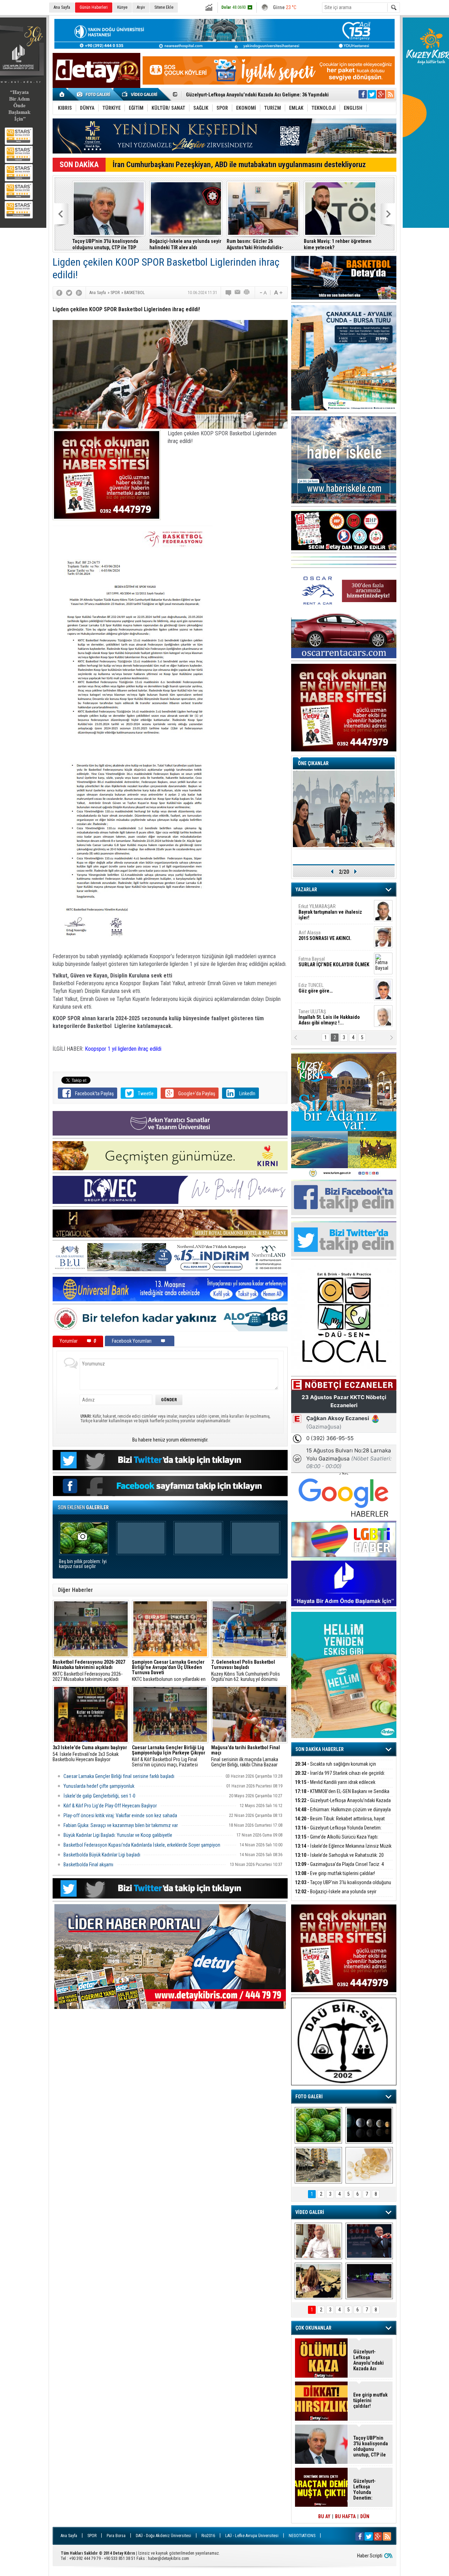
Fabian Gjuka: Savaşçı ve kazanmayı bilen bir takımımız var (121, 1825)
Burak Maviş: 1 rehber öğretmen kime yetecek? (338, 244)
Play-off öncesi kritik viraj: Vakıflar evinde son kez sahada (120, 1815)
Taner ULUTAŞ (329, 1017)
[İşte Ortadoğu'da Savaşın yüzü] (318, 2165)
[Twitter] (69, 293)
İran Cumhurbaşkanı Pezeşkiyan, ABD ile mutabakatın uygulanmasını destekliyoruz (239, 165)
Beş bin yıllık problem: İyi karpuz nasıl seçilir (83, 1564)
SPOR (92, 2536)
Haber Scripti (370, 2556)
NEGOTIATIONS (302, 2536)
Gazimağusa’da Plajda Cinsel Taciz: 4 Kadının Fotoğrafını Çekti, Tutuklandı (339, 1868)
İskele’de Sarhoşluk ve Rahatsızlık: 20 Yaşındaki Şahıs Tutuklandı (339, 1859)
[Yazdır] (247, 293)
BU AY (324, 2516)
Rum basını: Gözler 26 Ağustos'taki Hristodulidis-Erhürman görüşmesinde (255, 244)
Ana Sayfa (62, 7)
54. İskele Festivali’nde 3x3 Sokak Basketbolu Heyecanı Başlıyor (90, 1754)
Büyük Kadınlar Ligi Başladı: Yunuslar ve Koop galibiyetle (118, 1835)
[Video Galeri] (140, 94)
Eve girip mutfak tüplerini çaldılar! (335, 1873)
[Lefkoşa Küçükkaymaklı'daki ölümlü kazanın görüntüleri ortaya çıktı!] (369, 2281)
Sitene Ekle (164, 7)
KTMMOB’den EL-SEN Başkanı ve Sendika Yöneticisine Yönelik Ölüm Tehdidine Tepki (342, 1795)
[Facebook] (59, 293)
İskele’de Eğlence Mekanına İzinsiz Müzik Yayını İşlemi (343, 1850)
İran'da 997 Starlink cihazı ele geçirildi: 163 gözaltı (340, 1777)
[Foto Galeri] (95, 94)
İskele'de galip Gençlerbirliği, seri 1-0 (99, 1796)
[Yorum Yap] (229, 293)
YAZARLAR (306, 890)
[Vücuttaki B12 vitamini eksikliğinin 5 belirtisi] (369, 2165)
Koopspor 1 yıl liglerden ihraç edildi (123, 1049)
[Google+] (79, 293)
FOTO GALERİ (309, 2097)
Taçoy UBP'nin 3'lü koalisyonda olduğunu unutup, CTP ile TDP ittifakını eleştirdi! (105, 244)
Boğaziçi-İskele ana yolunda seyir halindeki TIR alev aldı (185, 244)
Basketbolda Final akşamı (88, 1865)
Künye (122, 7)
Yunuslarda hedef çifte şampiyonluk (99, 1786)
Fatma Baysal (334, 962)
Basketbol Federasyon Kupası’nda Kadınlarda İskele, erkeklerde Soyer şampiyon (142, 1845)
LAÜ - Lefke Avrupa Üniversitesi (252, 2536)
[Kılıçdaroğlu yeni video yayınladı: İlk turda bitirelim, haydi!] (369, 2241)
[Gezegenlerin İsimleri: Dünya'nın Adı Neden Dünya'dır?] (369, 2125)
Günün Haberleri (94, 7)
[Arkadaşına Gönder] (238, 293)
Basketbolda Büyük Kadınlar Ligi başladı (102, 1855)
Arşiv (141, 7)
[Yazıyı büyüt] (278, 293)
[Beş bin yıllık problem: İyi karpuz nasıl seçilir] (318, 2125)
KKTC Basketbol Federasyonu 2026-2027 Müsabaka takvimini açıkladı (89, 1671)
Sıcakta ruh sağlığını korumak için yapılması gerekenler (336, 1768)
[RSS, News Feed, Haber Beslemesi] (390, 94)
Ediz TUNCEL (316, 988)
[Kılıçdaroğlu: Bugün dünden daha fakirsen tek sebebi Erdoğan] (318, 2241)
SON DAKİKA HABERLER (320, 1749)
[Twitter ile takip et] (372, 94)
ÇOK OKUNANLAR (313, 2328)
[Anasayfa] (62, 94)
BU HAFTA (345, 2516)
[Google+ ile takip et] (381, 94)
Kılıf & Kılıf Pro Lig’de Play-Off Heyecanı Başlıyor (110, 1806)
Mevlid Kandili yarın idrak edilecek (335, 1782)
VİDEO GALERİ (310, 2212)
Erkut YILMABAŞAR (330, 912)
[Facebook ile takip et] (363, 94)
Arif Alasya (325, 935)
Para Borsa (116, 2536)
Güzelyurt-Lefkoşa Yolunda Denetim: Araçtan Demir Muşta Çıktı (338, 1832)
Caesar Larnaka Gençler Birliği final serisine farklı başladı (119, 1776)
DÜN (365, 2516)
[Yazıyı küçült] (263, 293)
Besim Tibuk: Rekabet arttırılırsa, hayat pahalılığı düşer (244, 95)
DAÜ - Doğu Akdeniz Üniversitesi (163, 2536)
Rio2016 (208, 2536)
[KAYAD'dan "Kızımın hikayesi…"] (318, 2281)
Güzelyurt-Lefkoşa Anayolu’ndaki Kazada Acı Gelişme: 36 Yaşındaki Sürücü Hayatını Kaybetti (370, 2360)
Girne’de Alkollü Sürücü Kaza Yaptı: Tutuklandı (337, 1841)
